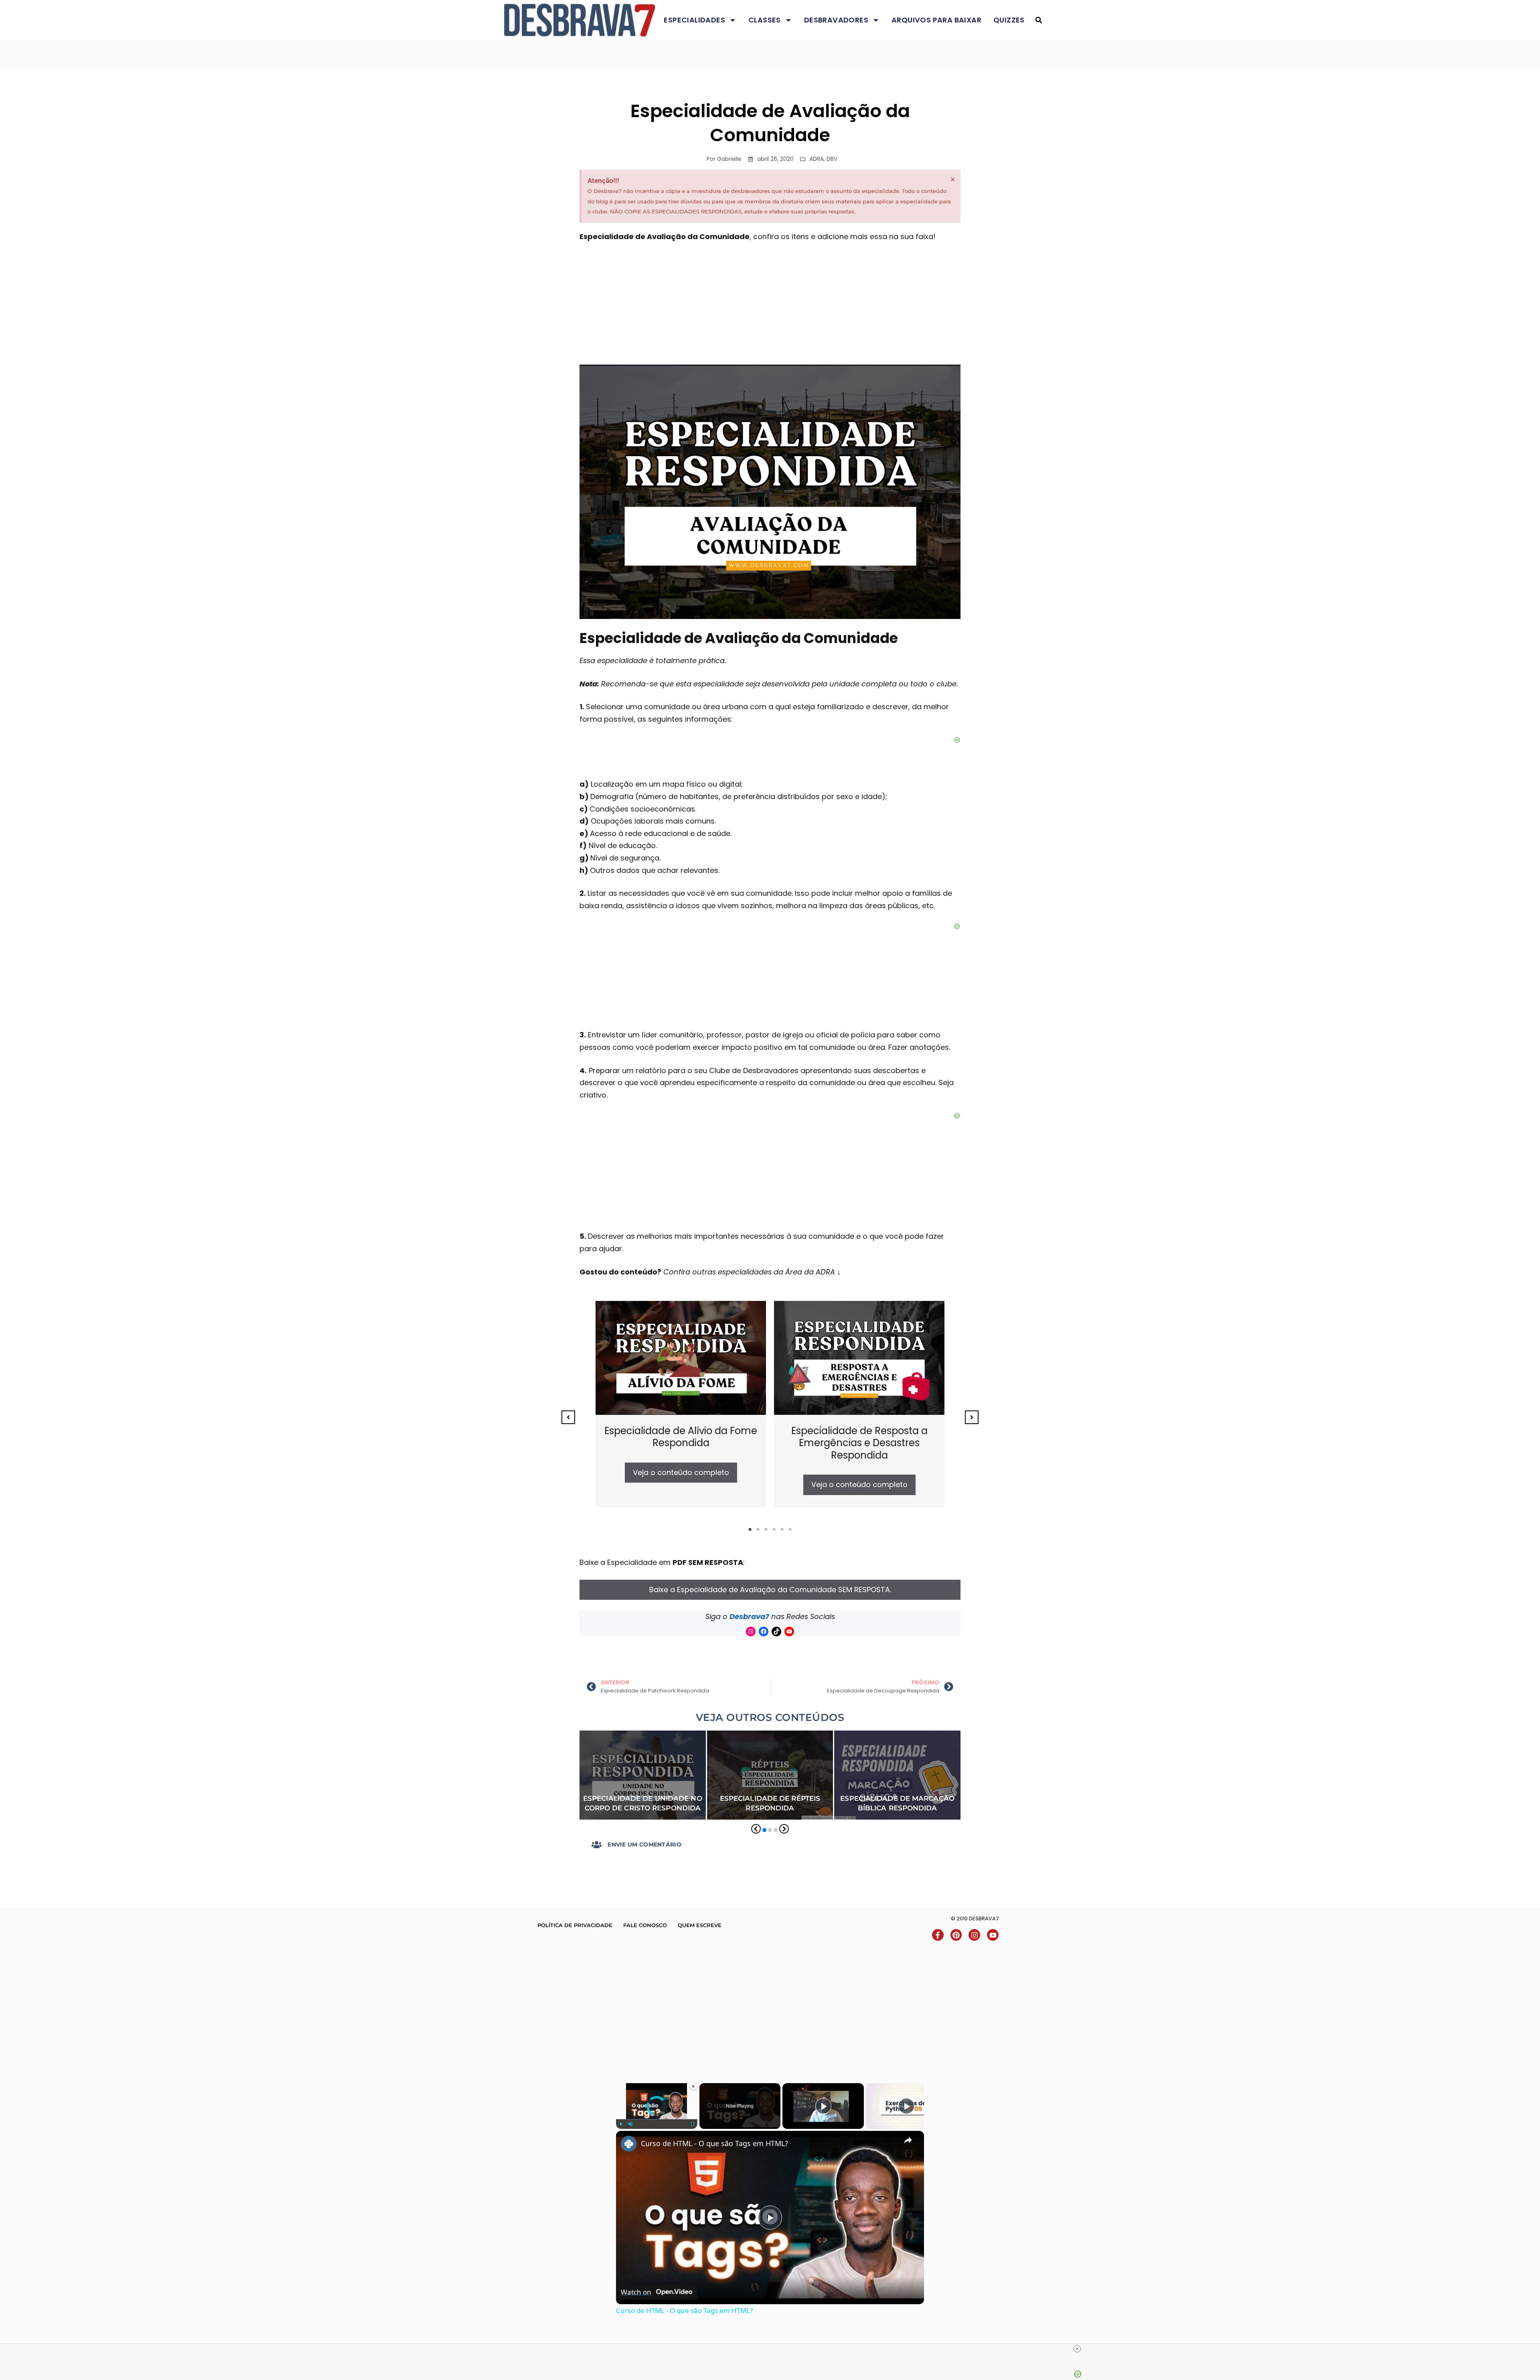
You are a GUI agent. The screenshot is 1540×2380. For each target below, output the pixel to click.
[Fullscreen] (693, 2124)
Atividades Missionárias (615, 1736)
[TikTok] (776, 1631)
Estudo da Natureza (740, 1758)
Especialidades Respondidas (622, 1758)
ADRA (817, 159)
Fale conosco (645, 1925)
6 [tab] (790, 1530)
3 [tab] (766, 1530)
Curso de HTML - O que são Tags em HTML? (714, 2143)
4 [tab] (774, 1530)
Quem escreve (700, 1925)
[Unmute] (630, 2124)
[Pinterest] (956, 1935)
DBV (832, 159)
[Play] (621, 2124)
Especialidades (694, 20)
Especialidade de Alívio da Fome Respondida (681, 1437)
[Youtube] (789, 1631)
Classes (765, 20)
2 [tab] (758, 1530)
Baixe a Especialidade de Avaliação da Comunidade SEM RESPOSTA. (770, 1590)
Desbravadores (836, 20)
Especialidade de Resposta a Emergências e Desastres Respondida (859, 1443)
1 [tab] (750, 1530)
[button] (1038, 20)
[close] (1077, 2349)
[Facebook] (764, 1631)
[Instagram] (751, 1631)
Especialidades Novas (667, 1747)
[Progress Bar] (657, 2119)
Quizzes (1009, 20)
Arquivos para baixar (936, 20)
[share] (908, 2140)
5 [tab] (782, 1530)
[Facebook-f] (938, 1935)
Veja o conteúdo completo (681, 1472)
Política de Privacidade (575, 1925)
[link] (629, 2144)
